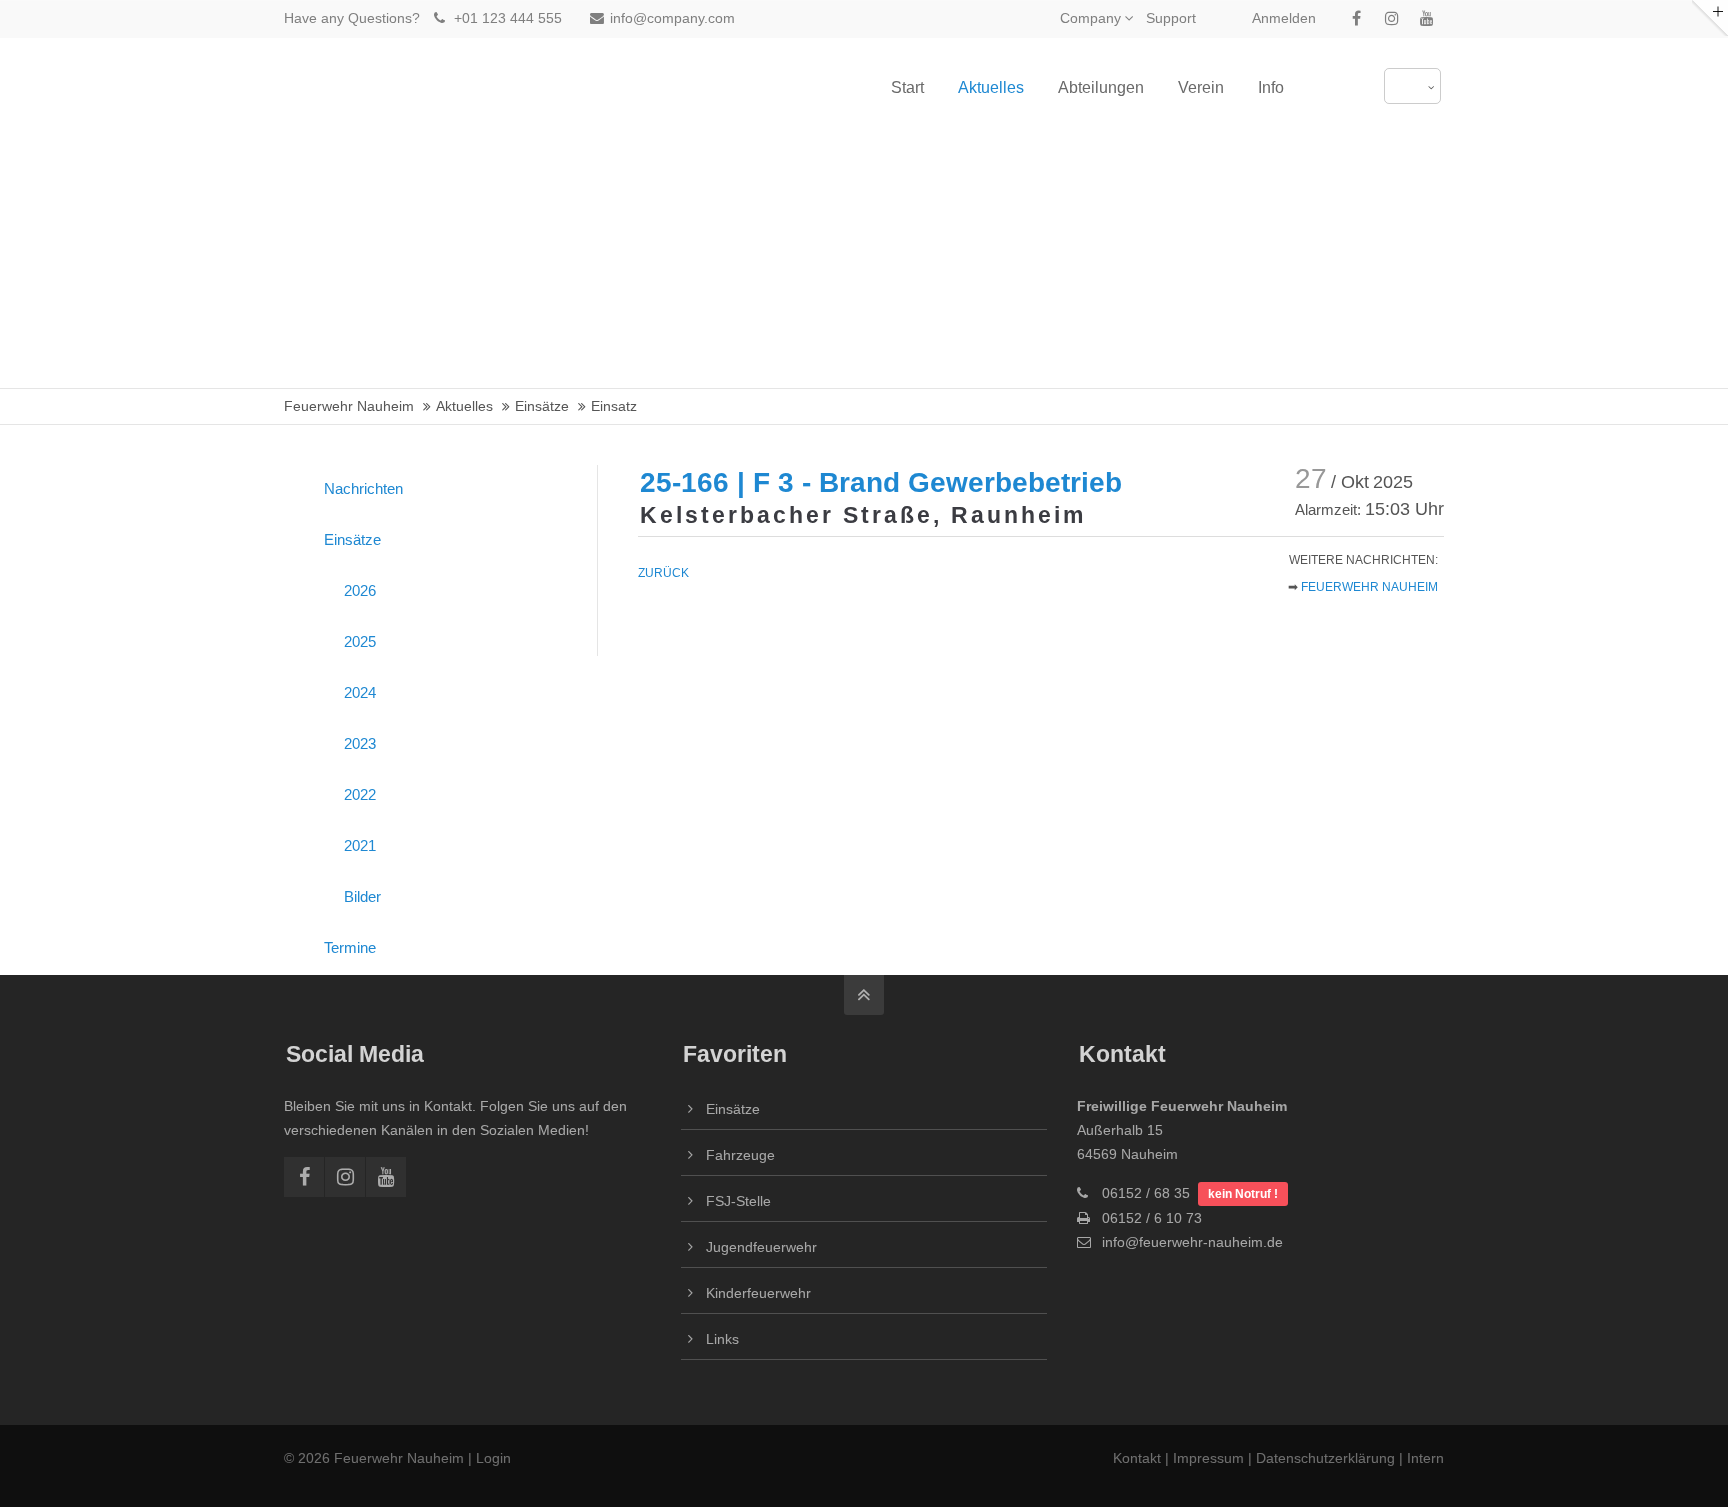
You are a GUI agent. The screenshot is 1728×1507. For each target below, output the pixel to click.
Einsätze (352, 539)
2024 (360, 692)
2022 (360, 794)
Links (722, 1339)
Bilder (362, 896)
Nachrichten (363, 488)
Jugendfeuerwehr (761, 1247)
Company (1090, 18)
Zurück (663, 573)
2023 (360, 743)
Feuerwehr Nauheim (1369, 587)
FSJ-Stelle (738, 1201)
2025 (360, 641)
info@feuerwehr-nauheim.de (1192, 1242)
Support (1171, 18)
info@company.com (672, 18)
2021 (360, 845)
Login (493, 1458)
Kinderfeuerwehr (758, 1293)
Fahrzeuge (740, 1155)
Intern (1425, 1458)
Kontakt (1139, 1458)
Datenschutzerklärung (1325, 1458)
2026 (360, 590)
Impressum (1208, 1458)
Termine (350, 947)
